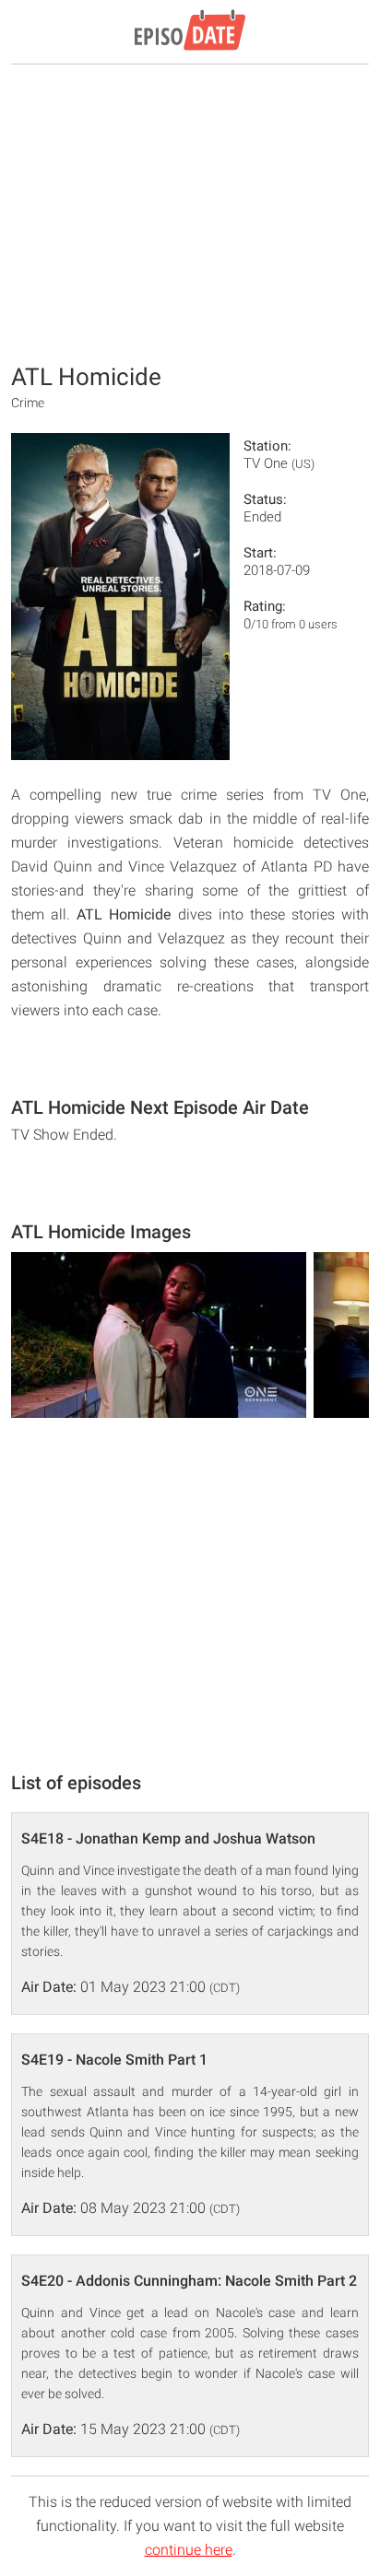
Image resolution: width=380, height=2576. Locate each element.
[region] (190, 212)
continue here (189, 2550)
